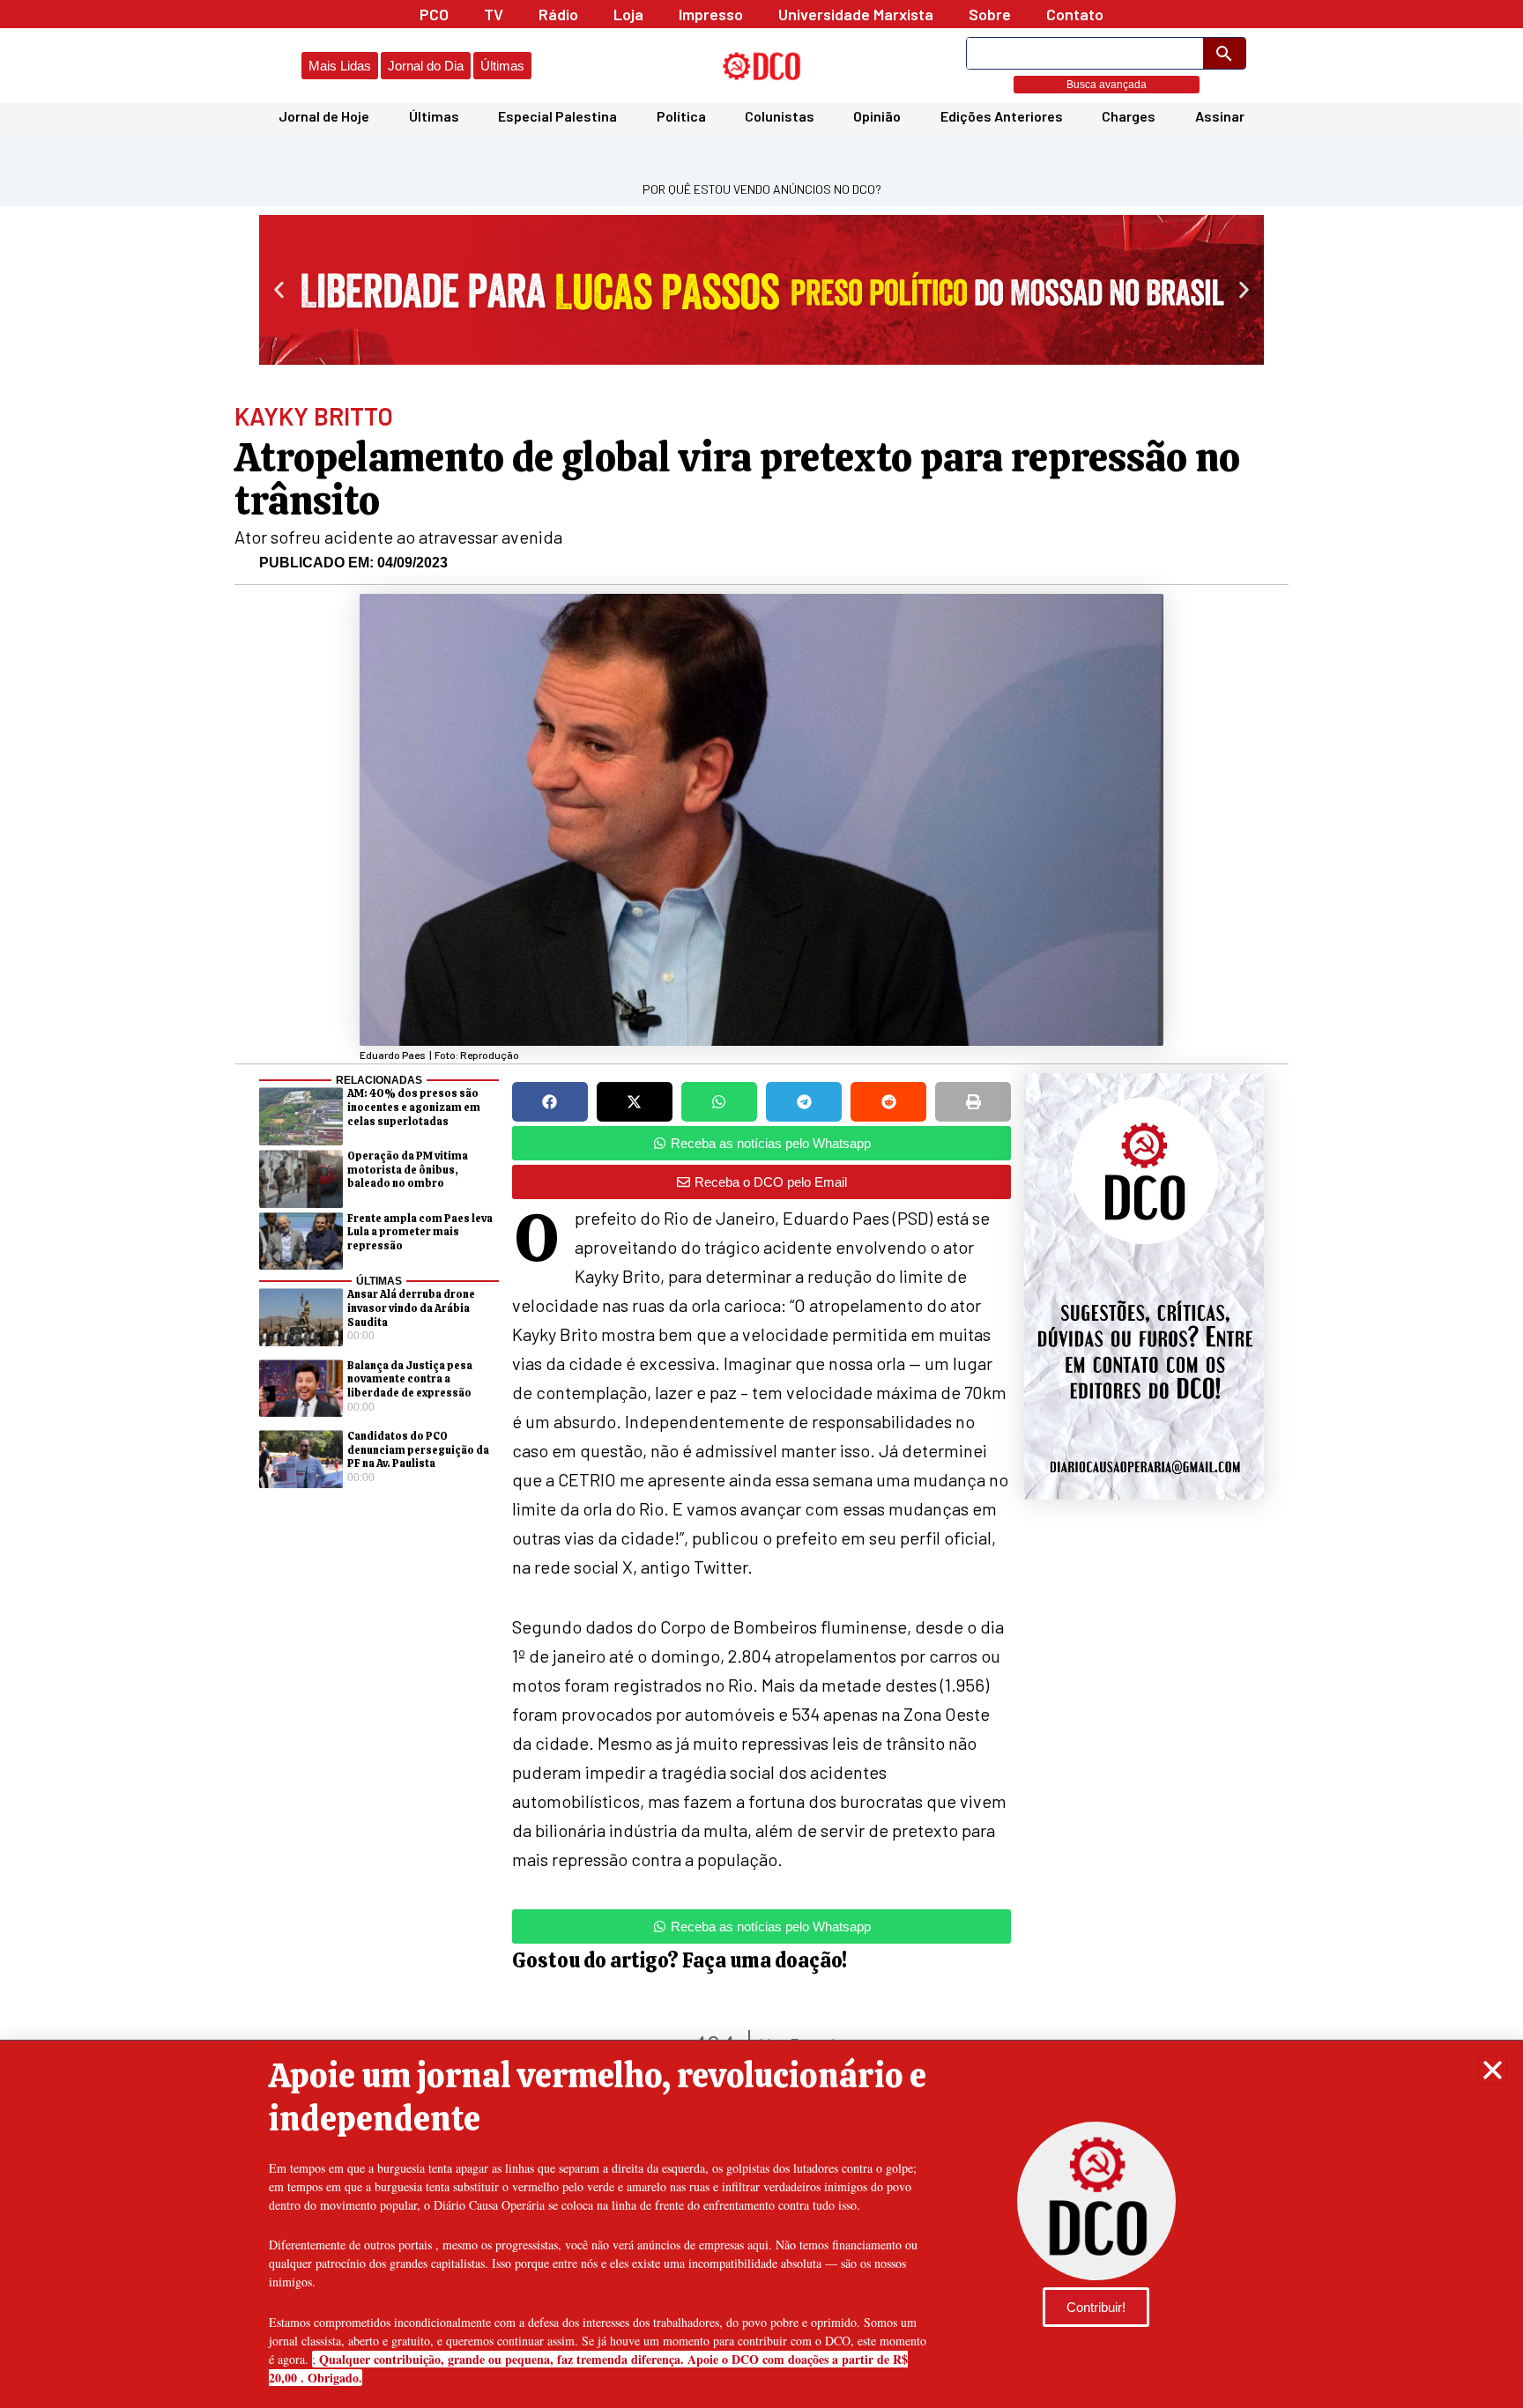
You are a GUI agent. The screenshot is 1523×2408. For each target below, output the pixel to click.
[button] (1493, 2070)
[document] (761, 1204)
